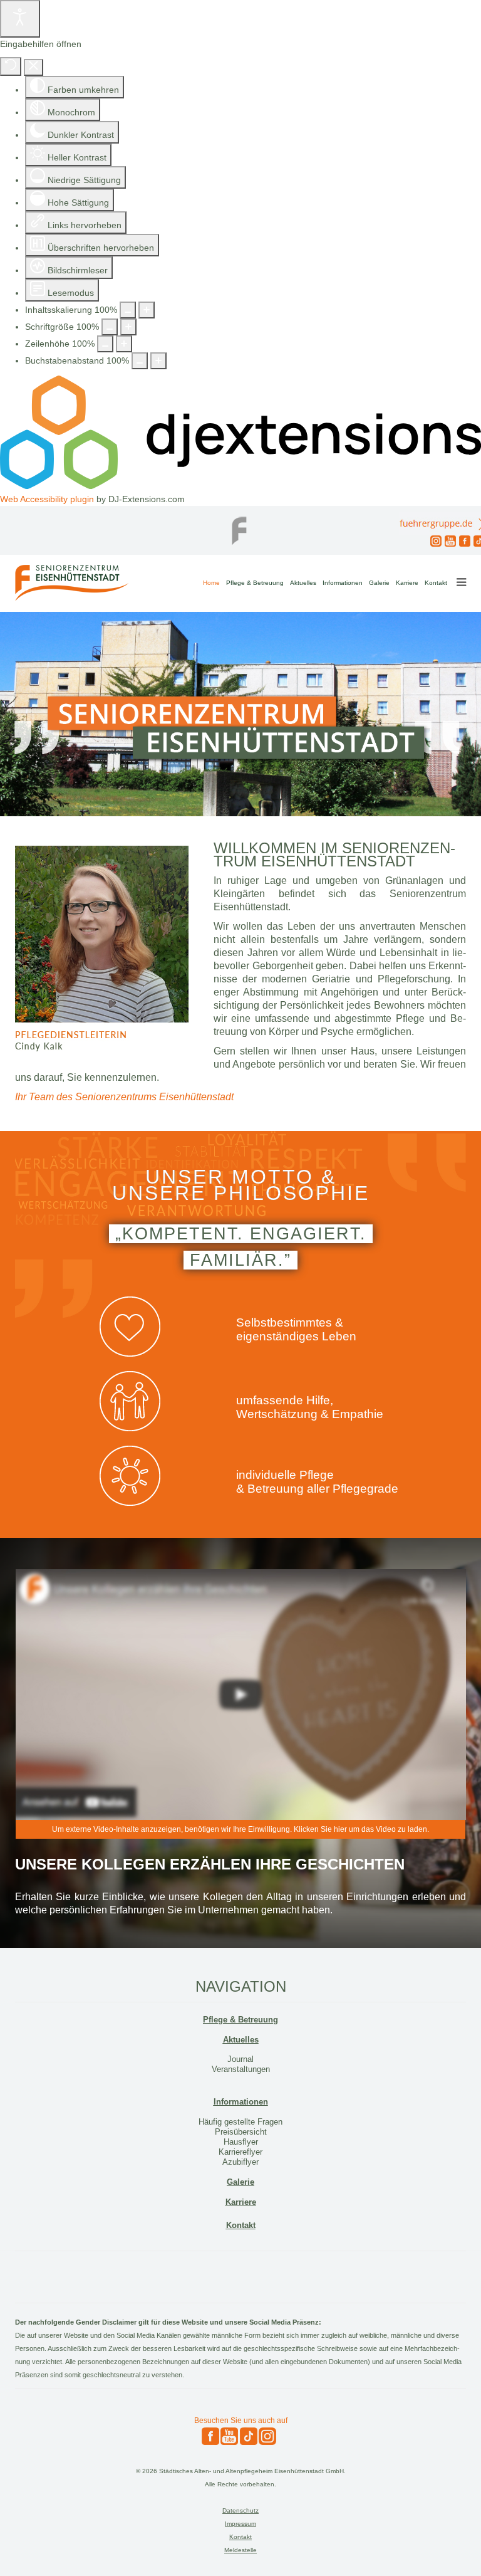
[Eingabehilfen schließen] (34, 67)
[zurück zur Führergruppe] (240, 527)
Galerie (379, 583)
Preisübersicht (241, 2132)
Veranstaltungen (241, 2069)
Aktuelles (303, 583)
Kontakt (436, 583)
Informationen (343, 583)
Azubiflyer (240, 2162)
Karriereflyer (240, 2152)
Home (211, 583)
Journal (240, 2059)
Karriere (407, 583)
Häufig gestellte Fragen (240, 2122)
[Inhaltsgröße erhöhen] (147, 310)
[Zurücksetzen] (11, 66)
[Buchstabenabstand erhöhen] (158, 361)
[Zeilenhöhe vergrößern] (124, 344)
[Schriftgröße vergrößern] (128, 327)
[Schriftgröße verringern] (110, 327)
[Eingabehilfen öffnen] (20, 19)
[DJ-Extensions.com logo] (240, 486)
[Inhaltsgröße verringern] (128, 310)
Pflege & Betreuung (255, 583)
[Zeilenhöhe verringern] (105, 344)
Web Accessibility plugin (47, 499)
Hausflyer (241, 2142)
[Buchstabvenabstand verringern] (140, 361)
